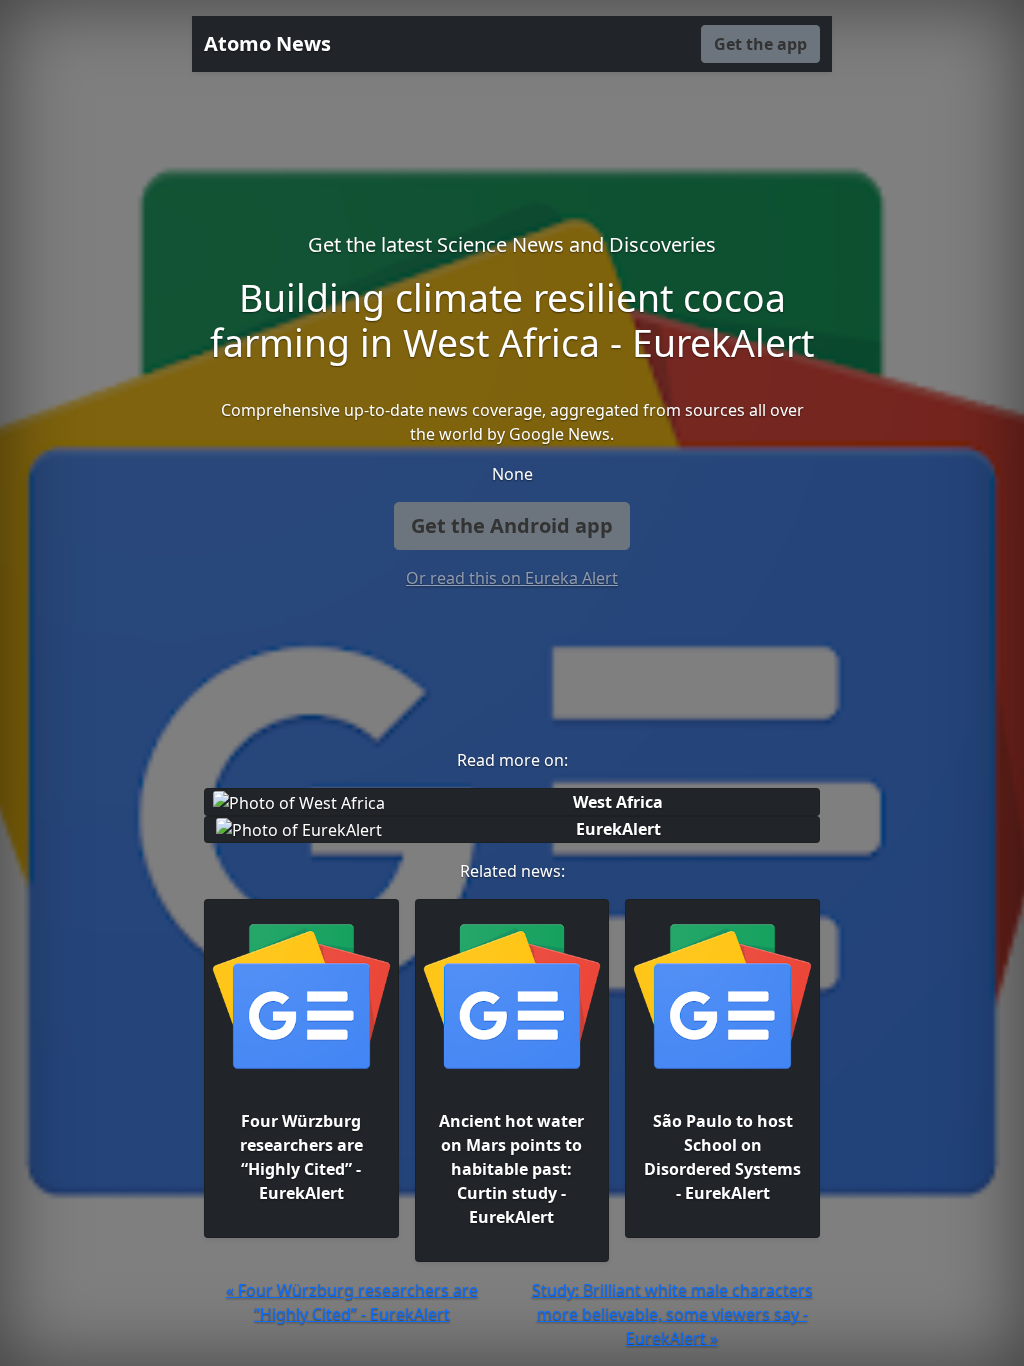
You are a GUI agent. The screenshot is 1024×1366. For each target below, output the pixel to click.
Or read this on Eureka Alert (512, 578)
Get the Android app (512, 525)
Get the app (760, 44)
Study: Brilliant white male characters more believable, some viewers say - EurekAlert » (672, 1314)
